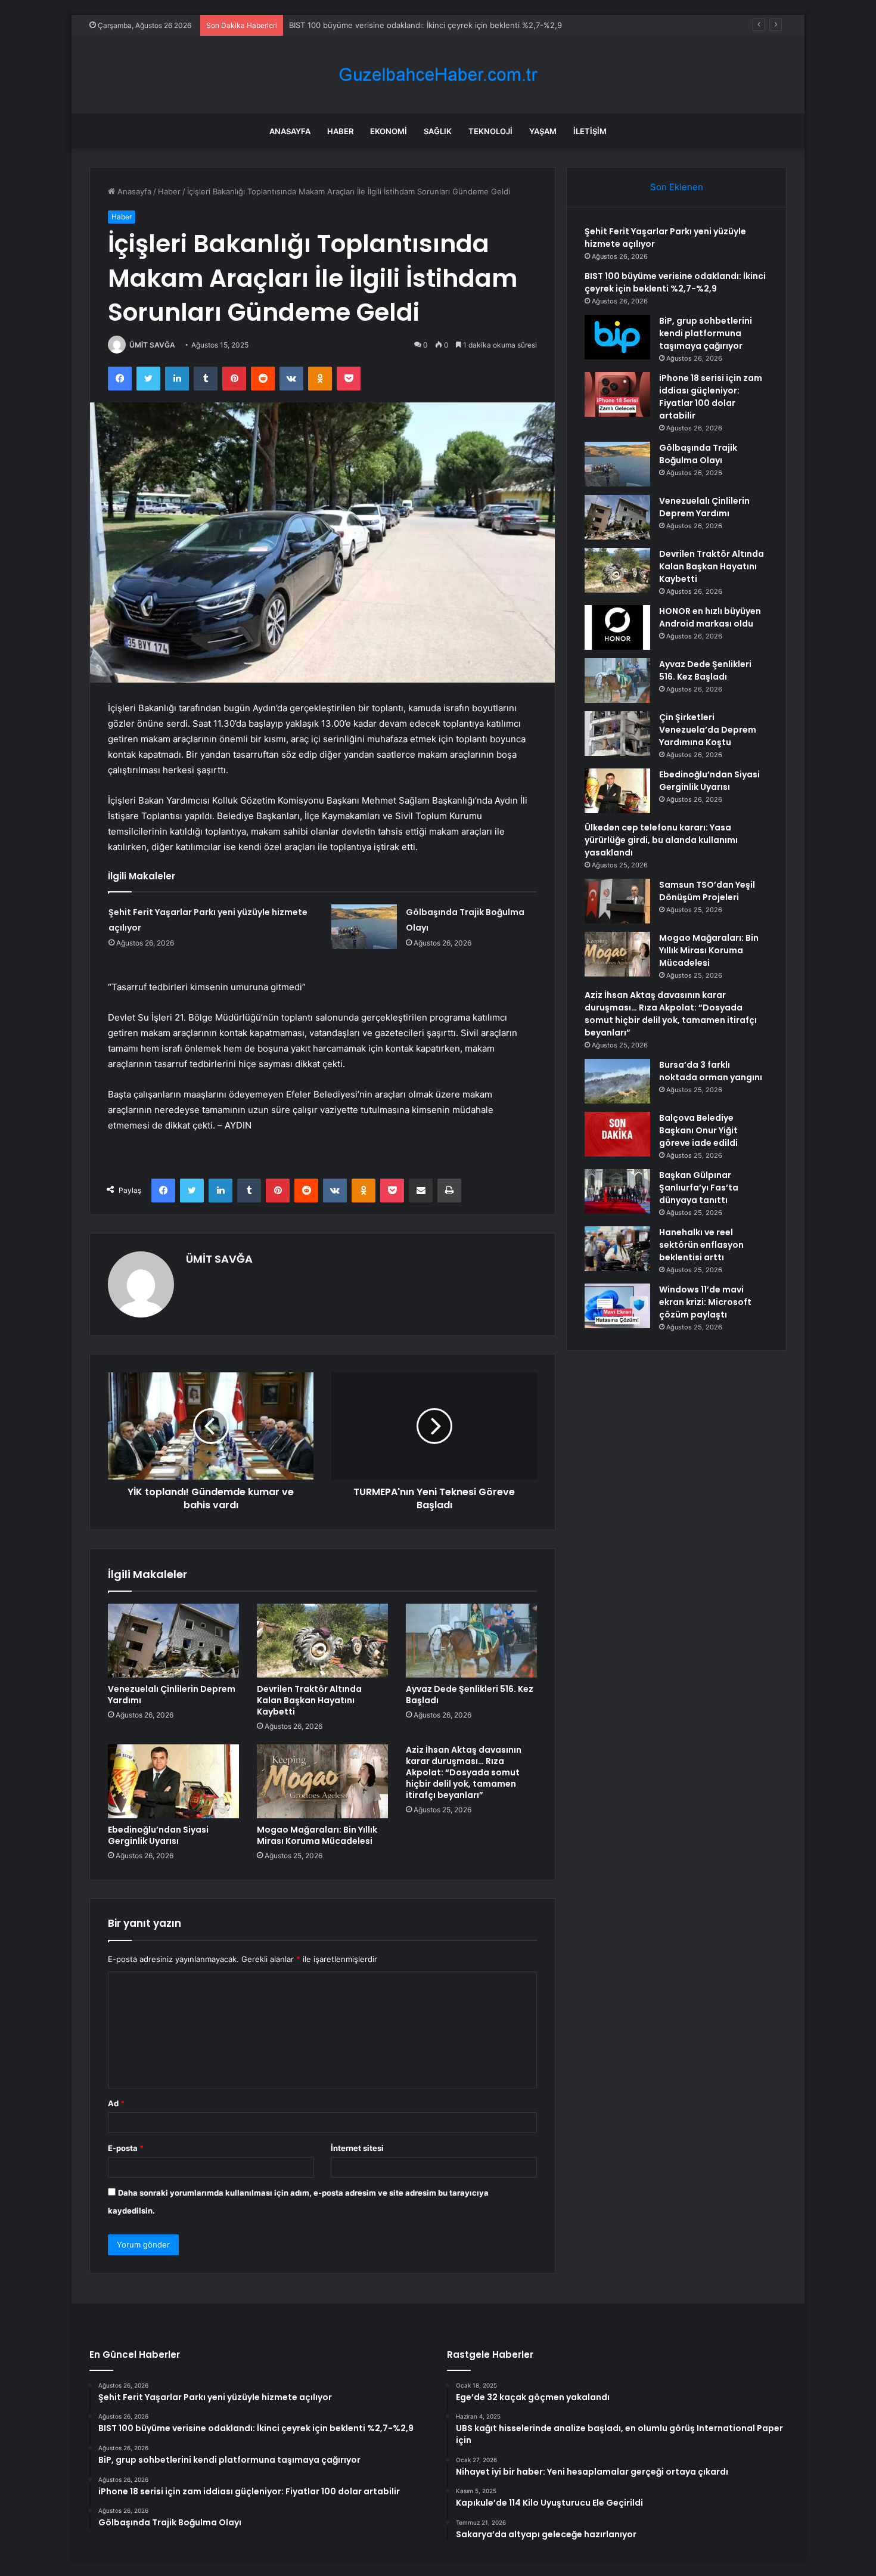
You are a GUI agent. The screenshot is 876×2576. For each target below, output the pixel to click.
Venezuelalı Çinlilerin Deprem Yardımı (172, 1695)
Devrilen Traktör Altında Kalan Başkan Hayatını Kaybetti (309, 1700)
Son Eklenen (677, 187)
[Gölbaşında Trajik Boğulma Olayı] (364, 927)
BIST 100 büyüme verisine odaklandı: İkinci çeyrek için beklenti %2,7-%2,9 (675, 282)
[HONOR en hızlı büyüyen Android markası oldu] (617, 627)
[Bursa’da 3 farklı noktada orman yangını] (617, 1081)
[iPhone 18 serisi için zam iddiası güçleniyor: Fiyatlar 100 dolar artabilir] (617, 394)
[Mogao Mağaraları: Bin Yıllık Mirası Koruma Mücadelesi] (322, 1781)
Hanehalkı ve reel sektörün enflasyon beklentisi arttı (701, 1245)
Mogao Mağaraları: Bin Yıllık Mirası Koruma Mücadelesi (317, 1835)
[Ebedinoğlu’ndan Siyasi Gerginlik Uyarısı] (173, 1781)
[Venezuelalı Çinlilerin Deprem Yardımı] (173, 1641)
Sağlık (438, 131)
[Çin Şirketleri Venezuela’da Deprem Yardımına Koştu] (617, 734)
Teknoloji (490, 131)
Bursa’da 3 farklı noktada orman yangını (711, 1071)
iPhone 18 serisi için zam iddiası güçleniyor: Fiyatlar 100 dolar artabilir (711, 397)
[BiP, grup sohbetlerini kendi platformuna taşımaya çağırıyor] (617, 337)
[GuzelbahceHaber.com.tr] (438, 75)
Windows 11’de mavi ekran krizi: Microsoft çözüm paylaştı (705, 1302)
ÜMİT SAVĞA (152, 345)
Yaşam (543, 131)
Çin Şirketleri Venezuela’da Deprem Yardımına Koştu (708, 730)
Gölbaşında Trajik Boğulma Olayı (698, 454)
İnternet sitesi (357, 2148)
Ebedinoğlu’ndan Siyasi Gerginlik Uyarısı (158, 1835)
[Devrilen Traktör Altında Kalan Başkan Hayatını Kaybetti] (322, 1641)
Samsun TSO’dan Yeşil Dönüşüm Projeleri (707, 891)
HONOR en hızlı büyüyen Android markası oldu (710, 617)
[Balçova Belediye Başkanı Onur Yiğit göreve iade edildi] (617, 1134)
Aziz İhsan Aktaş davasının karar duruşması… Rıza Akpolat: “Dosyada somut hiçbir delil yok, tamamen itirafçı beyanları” (464, 1772)
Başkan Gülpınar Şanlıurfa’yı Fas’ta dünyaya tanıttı (699, 1188)
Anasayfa (290, 131)
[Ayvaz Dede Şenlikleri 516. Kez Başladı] (471, 1641)
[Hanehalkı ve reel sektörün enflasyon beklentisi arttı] (617, 1249)
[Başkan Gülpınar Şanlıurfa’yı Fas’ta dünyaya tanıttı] (617, 1191)
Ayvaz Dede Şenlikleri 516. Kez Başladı (470, 1695)
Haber (340, 131)
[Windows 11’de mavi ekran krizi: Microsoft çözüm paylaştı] (617, 1306)
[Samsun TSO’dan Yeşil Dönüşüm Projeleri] (617, 901)
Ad (116, 2103)
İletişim (590, 131)
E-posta (126, 2148)
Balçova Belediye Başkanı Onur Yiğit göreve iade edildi (698, 1130)
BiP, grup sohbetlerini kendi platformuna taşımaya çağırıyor (398, 25)
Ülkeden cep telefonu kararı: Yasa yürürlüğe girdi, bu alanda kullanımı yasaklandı (661, 840)
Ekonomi (389, 131)
